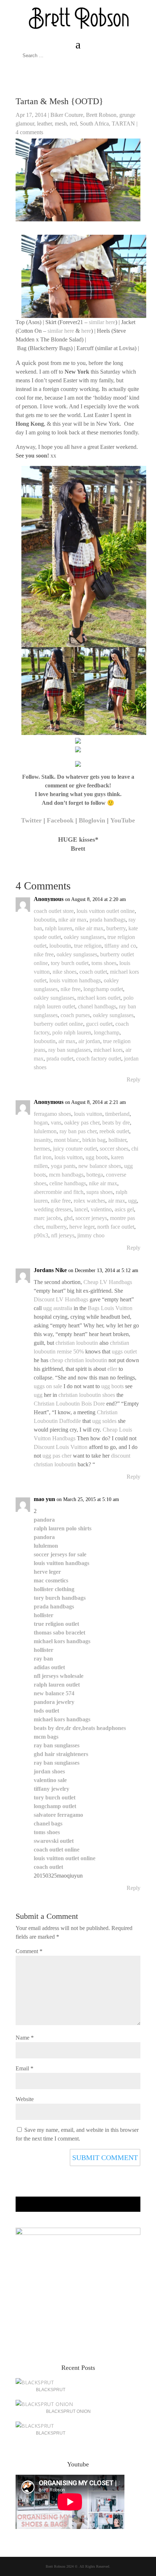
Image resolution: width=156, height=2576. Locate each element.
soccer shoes (114, 1149)
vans (56, 1123)
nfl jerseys (63, 1235)
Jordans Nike (50, 1270)
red (73, 124)
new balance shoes (100, 1166)
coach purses (75, 1015)
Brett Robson (101, 115)
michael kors (108, 1050)
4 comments (29, 132)
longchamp (107, 1032)
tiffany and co (120, 946)
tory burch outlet (70, 963)
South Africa (94, 124)
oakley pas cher (82, 1123)
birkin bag (94, 1140)
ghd (68, 1218)
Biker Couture (67, 115)
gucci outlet (99, 1024)
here (86, 331)
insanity (42, 1140)
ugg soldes (104, 1421)
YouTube (123, 820)
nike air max (73, 920)
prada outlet (60, 1059)
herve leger (82, 1227)
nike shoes (65, 972)
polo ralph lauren (72, 1032)
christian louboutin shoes (87, 1395)
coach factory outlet (99, 1059)
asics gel (124, 1209)
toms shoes (104, 963)
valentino (101, 1209)
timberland (117, 1114)
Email (24, 2068)
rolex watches (89, 1201)
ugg (132, 1201)
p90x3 (41, 1235)
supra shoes (100, 1192)
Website (25, 2099)
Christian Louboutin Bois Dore (69, 1404)
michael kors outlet (99, 998)
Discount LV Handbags (61, 1299)
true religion (88, 946)
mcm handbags (66, 1175)
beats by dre (116, 1123)
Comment (29, 1951)
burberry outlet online (58, 1024)
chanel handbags (97, 1006)
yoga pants (63, 1166)
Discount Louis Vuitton (61, 1447)
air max (67, 1041)
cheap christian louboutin (78, 1360)
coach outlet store (54, 911)
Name (25, 2038)
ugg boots (97, 1157)
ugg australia (58, 1308)
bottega (95, 1175)
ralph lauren (59, 928)
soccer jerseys (91, 1218)
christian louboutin (77, 1343)
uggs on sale (48, 1386)
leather (44, 124)
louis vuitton (88, 1114)
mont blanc (67, 1140)
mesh (61, 124)
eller (112, 1369)
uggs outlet (124, 1351)
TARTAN (123, 124)
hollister (117, 1140)
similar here (102, 322)
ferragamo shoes (52, 1114)
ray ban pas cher (78, 1131)
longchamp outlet (103, 989)
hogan (41, 1123)
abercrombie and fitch (59, 1192)
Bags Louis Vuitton (110, 1308)
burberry (116, 928)
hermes (42, 1149)
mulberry (56, 1227)
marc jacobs (47, 1218)
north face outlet (116, 1227)
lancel (81, 1209)
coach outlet (93, 972)
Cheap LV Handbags (108, 1282)
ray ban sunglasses (69, 1050)
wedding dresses (53, 1209)
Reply (134, 1079)
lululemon (45, 1131)
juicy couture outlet (75, 1149)
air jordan (89, 1041)
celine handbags (68, 1183)
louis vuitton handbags (75, 980)
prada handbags (108, 920)
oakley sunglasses (84, 937)
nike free (44, 954)
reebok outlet (114, 1131)
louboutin (45, 920)
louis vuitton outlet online (106, 911)
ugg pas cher (57, 1456)
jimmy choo (91, 1235)
